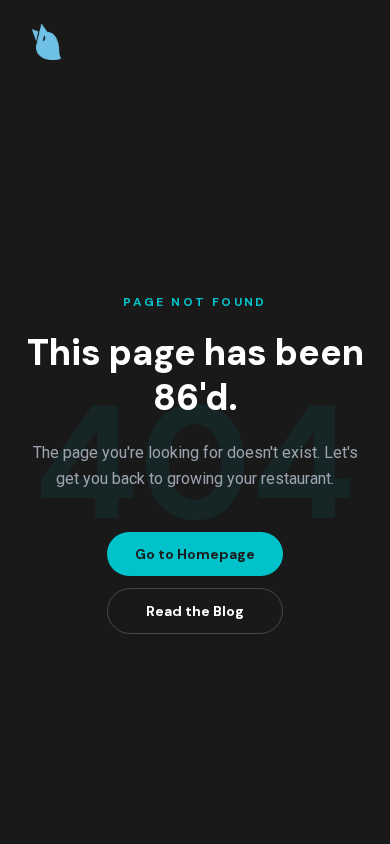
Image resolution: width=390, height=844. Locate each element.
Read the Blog (195, 611)
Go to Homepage (195, 554)
